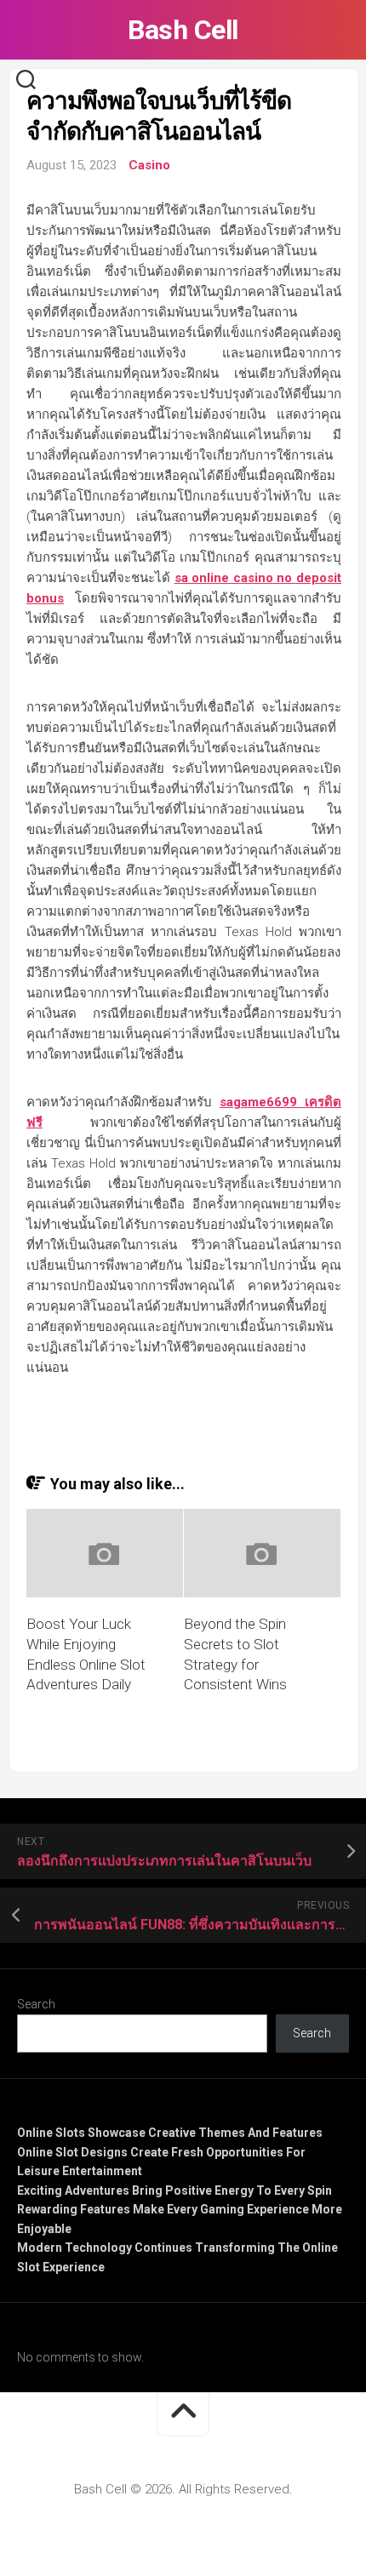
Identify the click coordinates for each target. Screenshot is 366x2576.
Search (36, 2004)
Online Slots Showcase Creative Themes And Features (170, 2133)
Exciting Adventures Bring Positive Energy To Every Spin (174, 2190)
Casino (149, 165)
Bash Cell (183, 30)
